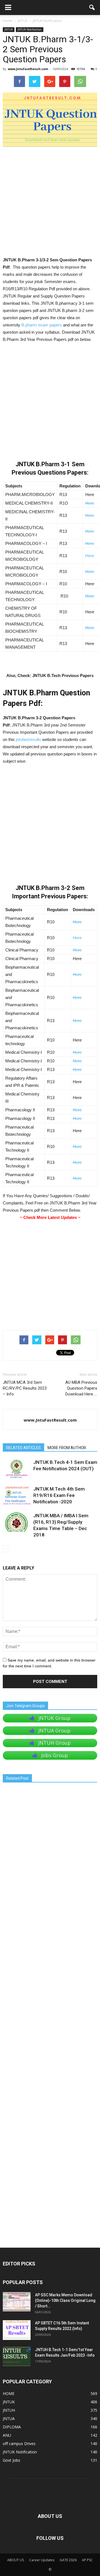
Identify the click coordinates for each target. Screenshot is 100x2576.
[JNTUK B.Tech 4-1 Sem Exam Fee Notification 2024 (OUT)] (17, 1469)
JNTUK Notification (30, 29)
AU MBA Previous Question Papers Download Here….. (81, 1388)
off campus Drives (19, 2444)
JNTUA (9, 2418)
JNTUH (9, 2410)
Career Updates (42, 2560)
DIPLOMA (12, 2427)
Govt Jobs (12, 2460)
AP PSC (87, 2560)
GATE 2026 (68, 2560)
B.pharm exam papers (42, 325)
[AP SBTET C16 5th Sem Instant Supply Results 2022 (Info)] (17, 2330)
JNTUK (9, 29)
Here (90, 503)
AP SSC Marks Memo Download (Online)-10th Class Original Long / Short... (65, 2300)
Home (8, 21)
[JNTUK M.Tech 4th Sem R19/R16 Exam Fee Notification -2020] (17, 1495)
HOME (9, 2393)
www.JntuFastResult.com (28, 69)
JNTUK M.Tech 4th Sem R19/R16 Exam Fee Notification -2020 (59, 1495)
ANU (7, 2435)
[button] (92, 8)
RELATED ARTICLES (23, 1448)
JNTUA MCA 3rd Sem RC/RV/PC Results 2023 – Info (25, 1388)
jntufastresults (28, 739)
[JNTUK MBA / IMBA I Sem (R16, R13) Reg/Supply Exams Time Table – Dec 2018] (17, 1522)
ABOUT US (16, 2560)
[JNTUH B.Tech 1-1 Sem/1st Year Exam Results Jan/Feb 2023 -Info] (17, 2356)
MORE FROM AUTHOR (67, 1448)
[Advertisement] (50, 204)
